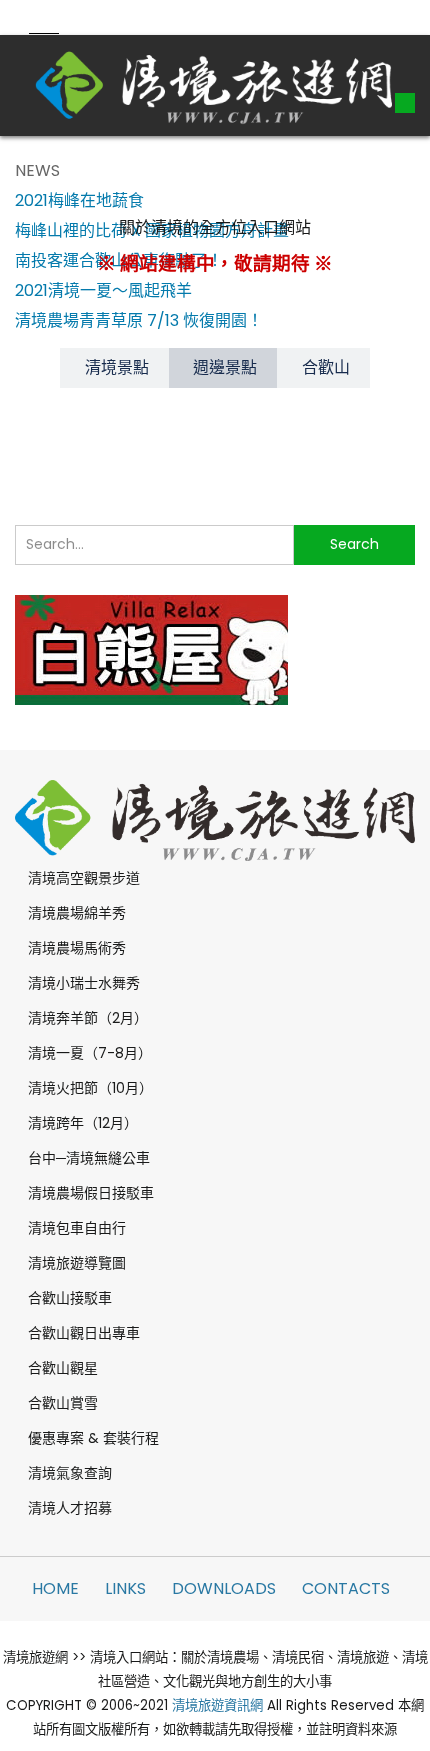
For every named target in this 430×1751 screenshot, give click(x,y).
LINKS (125, 1588)
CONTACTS (346, 1588)
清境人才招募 (70, 1508)
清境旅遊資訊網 (217, 1705)
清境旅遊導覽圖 (77, 1263)
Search (354, 544)
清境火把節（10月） (90, 1088)
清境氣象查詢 (70, 1473)
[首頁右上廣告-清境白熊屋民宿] (151, 647)
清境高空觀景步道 (84, 878)
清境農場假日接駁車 (91, 1193)
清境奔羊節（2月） (88, 1018)
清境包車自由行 (77, 1228)
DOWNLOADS (224, 1588)
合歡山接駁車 (70, 1298)
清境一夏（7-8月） (90, 1053)
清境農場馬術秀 (77, 948)
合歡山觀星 (63, 1368)
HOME (55, 1588)
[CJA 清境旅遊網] (215, 85)
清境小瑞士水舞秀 (84, 983)
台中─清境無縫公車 (89, 1158)
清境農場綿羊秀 (77, 913)
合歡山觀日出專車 (84, 1333)
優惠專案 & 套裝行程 (93, 1438)
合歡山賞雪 (63, 1403)
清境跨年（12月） (83, 1123)
